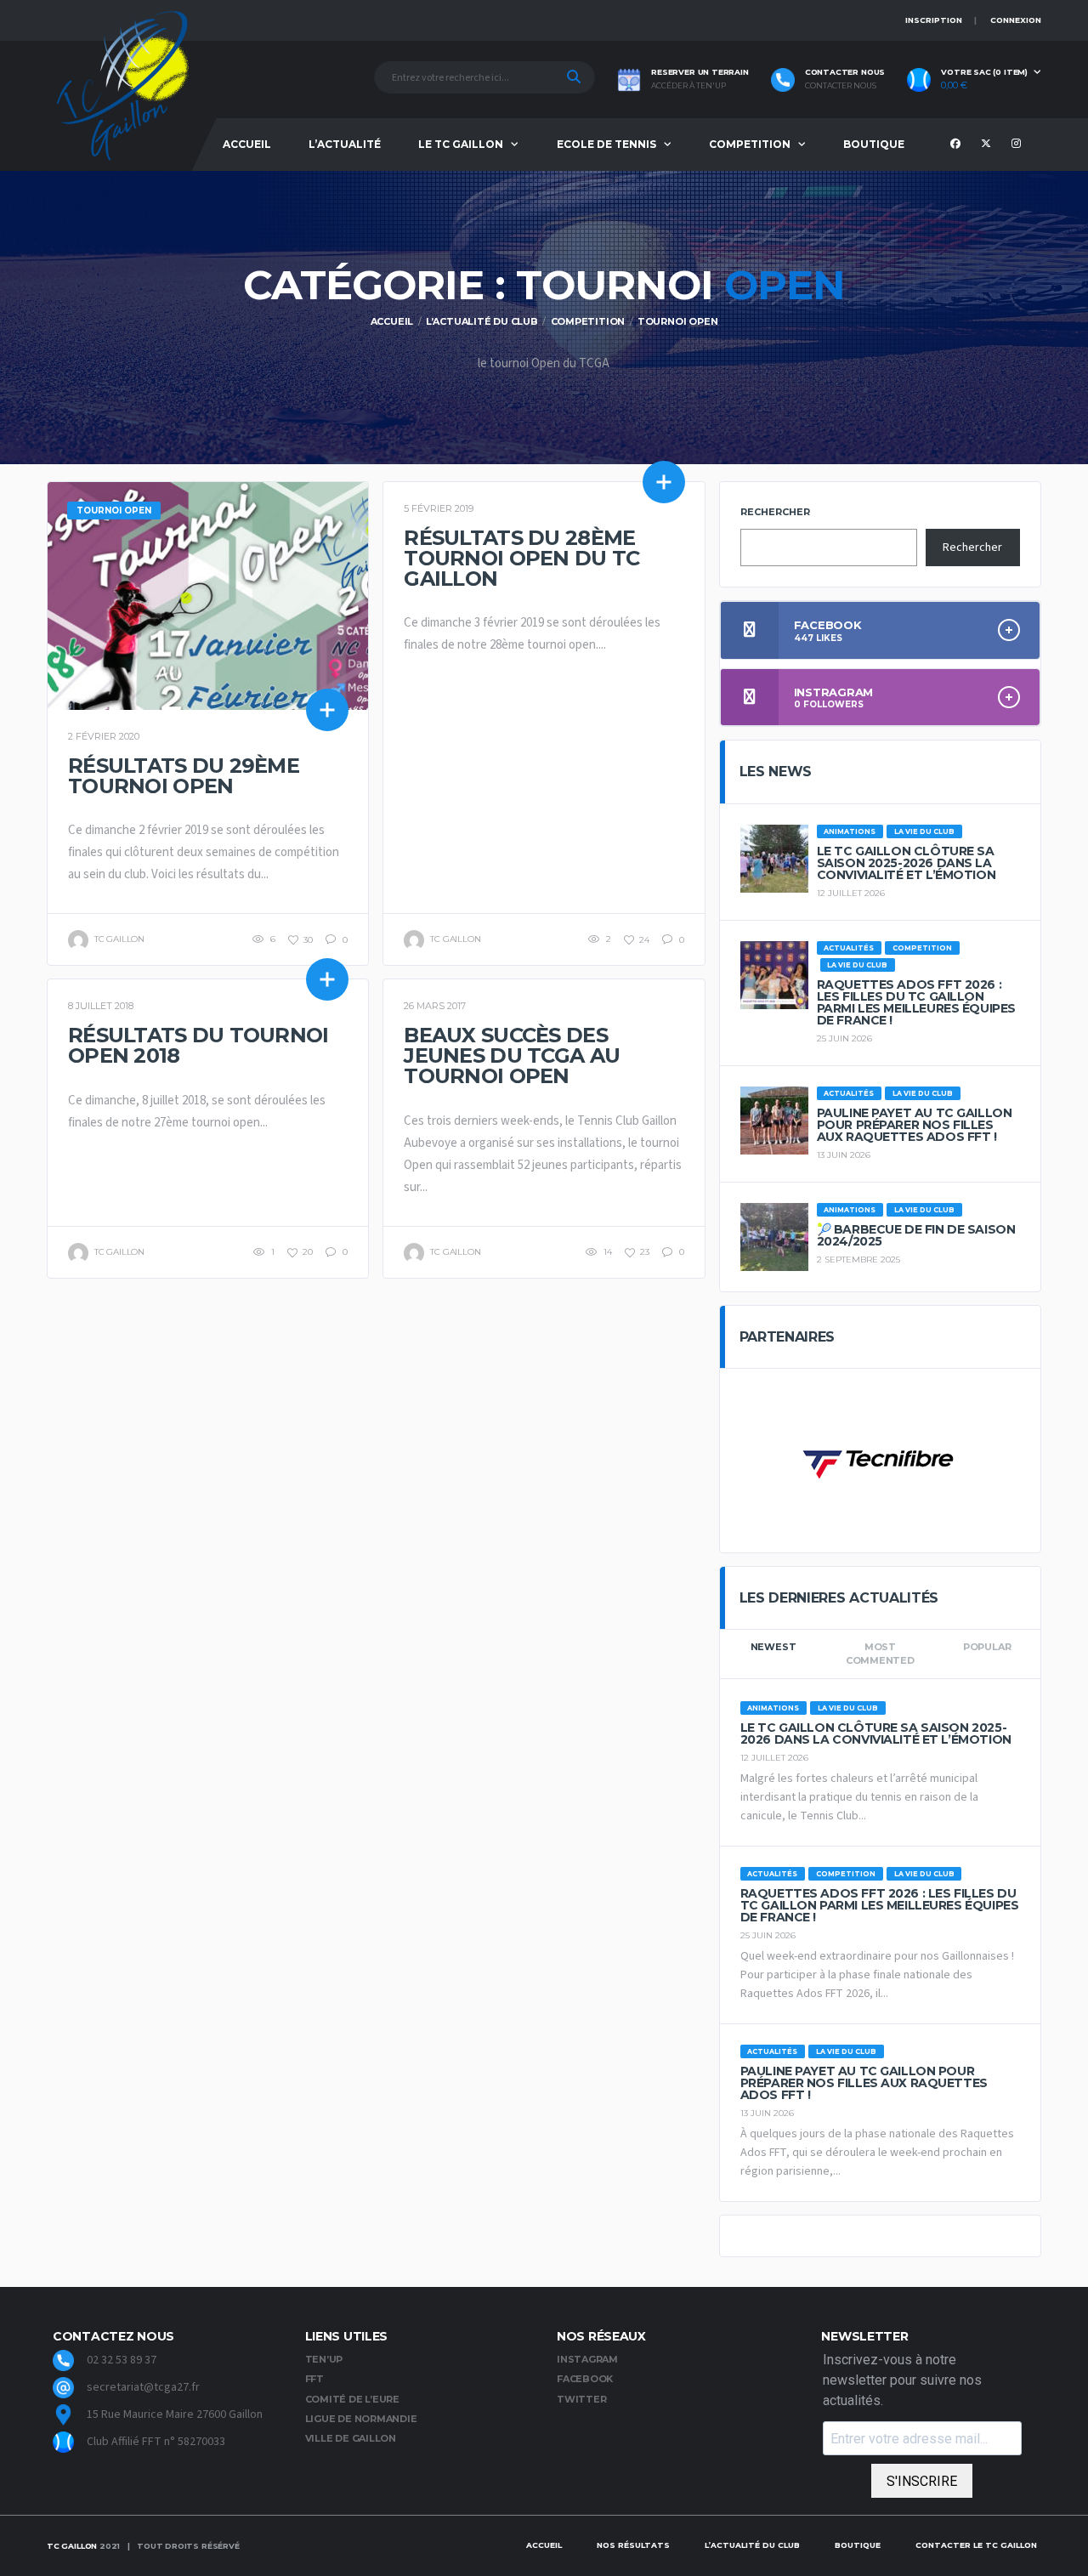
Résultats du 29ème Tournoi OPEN (184, 776)
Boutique (874, 144)
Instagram (587, 2359)
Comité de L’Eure (352, 2399)
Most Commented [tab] (880, 1654)
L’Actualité (345, 144)
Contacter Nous (841, 86)
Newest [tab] (773, 1647)
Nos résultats (633, 2545)
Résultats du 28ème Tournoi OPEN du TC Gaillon (521, 558)
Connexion (1016, 20)
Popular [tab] (987, 1647)
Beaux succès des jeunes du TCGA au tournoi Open (512, 1055)
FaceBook (585, 2379)
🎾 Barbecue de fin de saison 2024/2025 (916, 1235)
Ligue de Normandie (361, 2419)
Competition (750, 144)
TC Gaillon (72, 2546)
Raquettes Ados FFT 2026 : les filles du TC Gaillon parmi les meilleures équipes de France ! (916, 1002)
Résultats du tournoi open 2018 (198, 1045)
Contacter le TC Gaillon (976, 2545)
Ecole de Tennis (606, 144)
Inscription (934, 20)
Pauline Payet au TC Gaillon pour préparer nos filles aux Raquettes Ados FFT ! (915, 1125)
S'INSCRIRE (922, 2481)
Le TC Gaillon (461, 144)
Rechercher (775, 512)
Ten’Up (324, 2359)
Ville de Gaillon (351, 2438)
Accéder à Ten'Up (688, 86)
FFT (314, 2379)
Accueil (247, 144)
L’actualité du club (752, 2545)
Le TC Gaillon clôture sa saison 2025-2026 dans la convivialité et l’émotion (907, 863)
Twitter (581, 2399)
